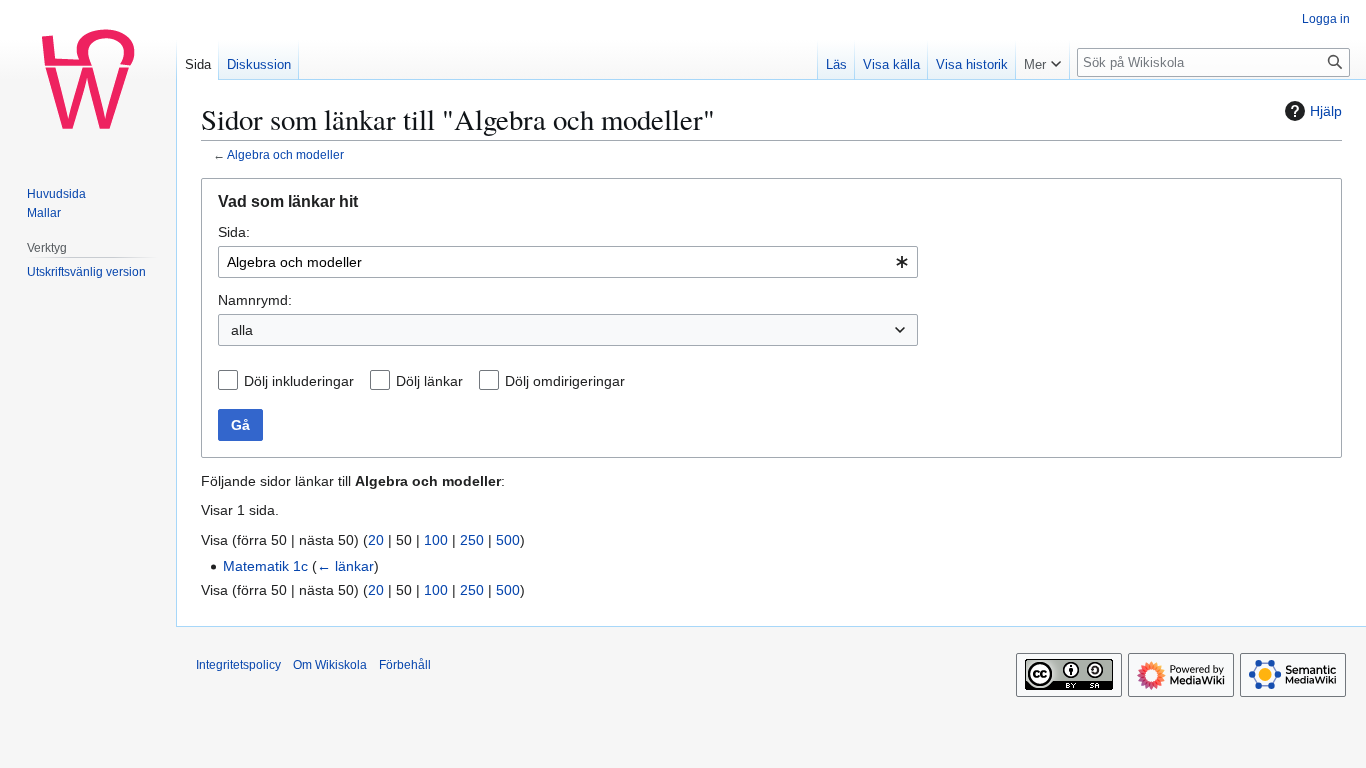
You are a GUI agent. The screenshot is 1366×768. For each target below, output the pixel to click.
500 (508, 540)
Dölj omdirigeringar (565, 381)
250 (472, 540)
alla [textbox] (242, 330)
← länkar (345, 566)
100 (436, 540)
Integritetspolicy (238, 665)
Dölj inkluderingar (299, 381)
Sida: (234, 232)
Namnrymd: (255, 300)
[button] (1042, 60)
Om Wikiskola (330, 665)
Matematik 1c (265, 566)
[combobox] (568, 262)
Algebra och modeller (285, 154)
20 (376, 540)
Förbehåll (405, 665)
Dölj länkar (429, 381)
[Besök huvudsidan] (88, 80)
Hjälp (1326, 111)
